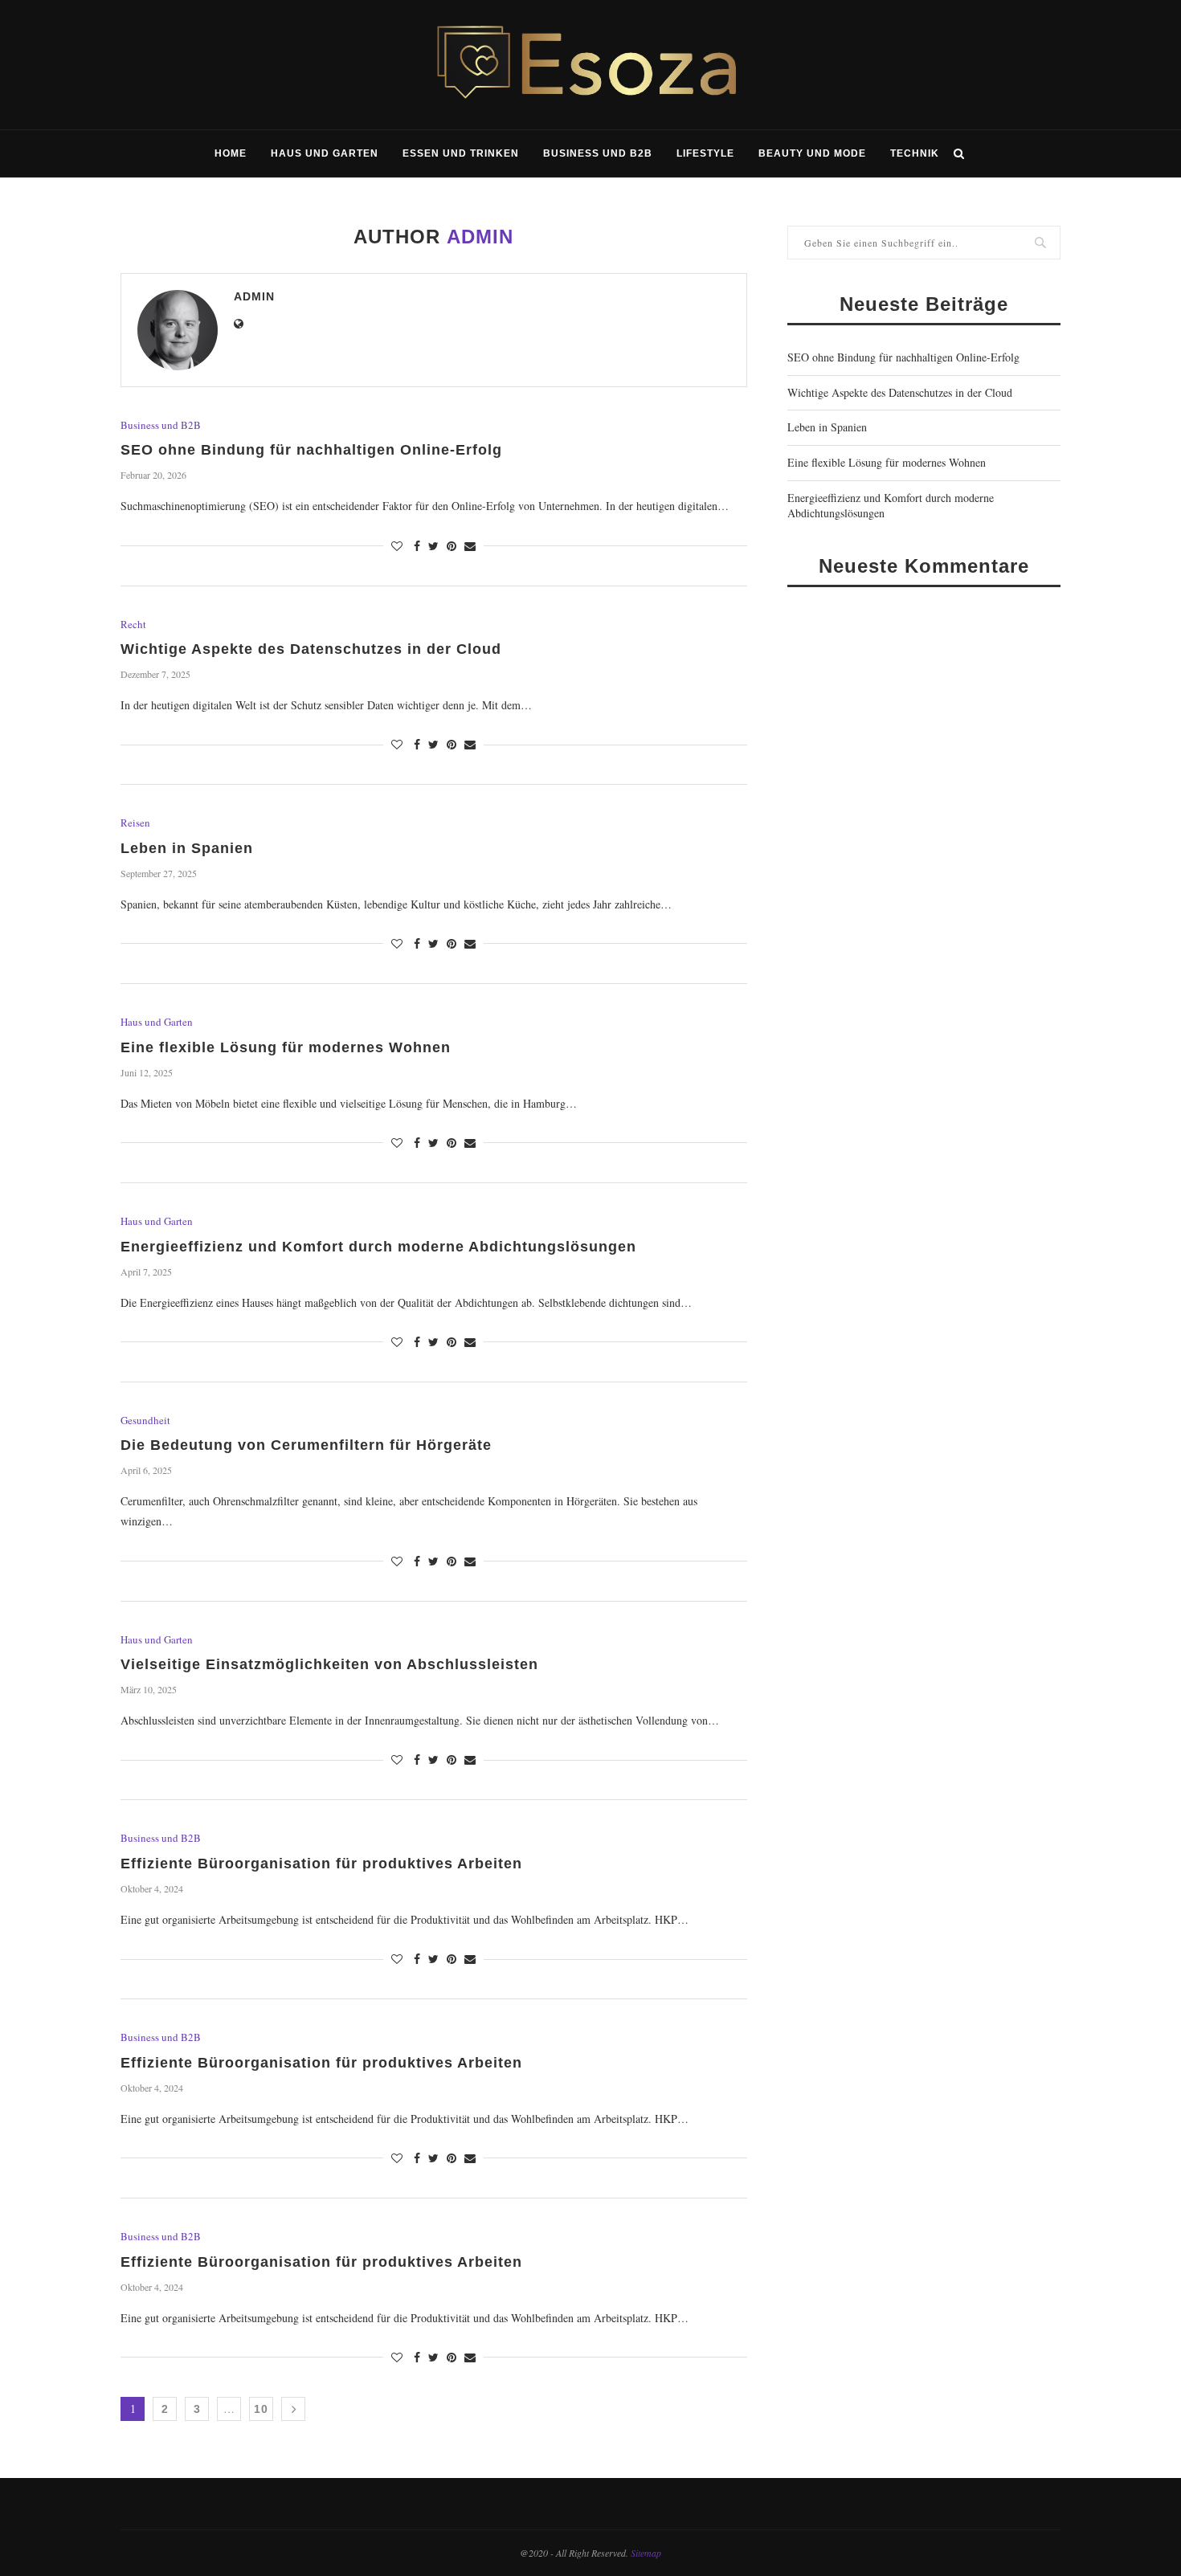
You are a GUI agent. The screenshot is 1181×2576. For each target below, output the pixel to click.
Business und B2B (598, 153)
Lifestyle (705, 153)
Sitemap (646, 2553)
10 (261, 2409)
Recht (133, 625)
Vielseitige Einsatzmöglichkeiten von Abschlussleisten (329, 1664)
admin (254, 296)
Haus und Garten (325, 153)
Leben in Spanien (187, 848)
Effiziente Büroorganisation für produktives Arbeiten (321, 1864)
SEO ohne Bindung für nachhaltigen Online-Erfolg (311, 450)
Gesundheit (145, 1421)
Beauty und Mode (812, 153)
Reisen (135, 823)
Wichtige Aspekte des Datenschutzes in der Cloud (311, 649)
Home (231, 153)
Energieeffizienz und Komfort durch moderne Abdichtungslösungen (378, 1247)
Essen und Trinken (461, 153)
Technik (915, 153)
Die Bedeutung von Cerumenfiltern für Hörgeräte (306, 1445)
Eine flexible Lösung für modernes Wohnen (286, 1047)
